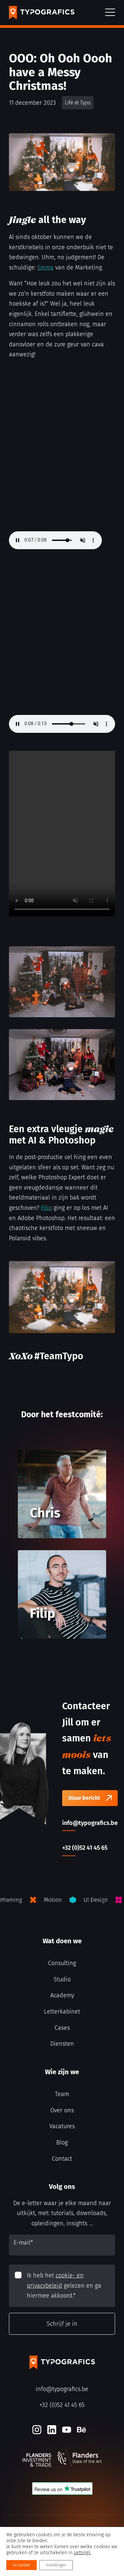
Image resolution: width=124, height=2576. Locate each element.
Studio (62, 1979)
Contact (62, 2159)
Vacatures (62, 2126)
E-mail (23, 2243)
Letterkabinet (62, 2012)
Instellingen (56, 2565)
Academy (62, 1995)
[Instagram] (37, 2430)
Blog (62, 2142)
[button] (110, 13)
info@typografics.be (62, 2389)
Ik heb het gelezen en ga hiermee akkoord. (64, 2285)
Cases (62, 2028)
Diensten (62, 2044)
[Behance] (82, 2430)
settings (82, 2553)
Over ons (62, 2110)
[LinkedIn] (52, 2430)
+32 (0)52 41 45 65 (62, 2405)
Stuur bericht (84, 1798)
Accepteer (21, 2565)
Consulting (62, 1963)
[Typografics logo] (42, 13)
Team (62, 2094)
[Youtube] (67, 2430)
